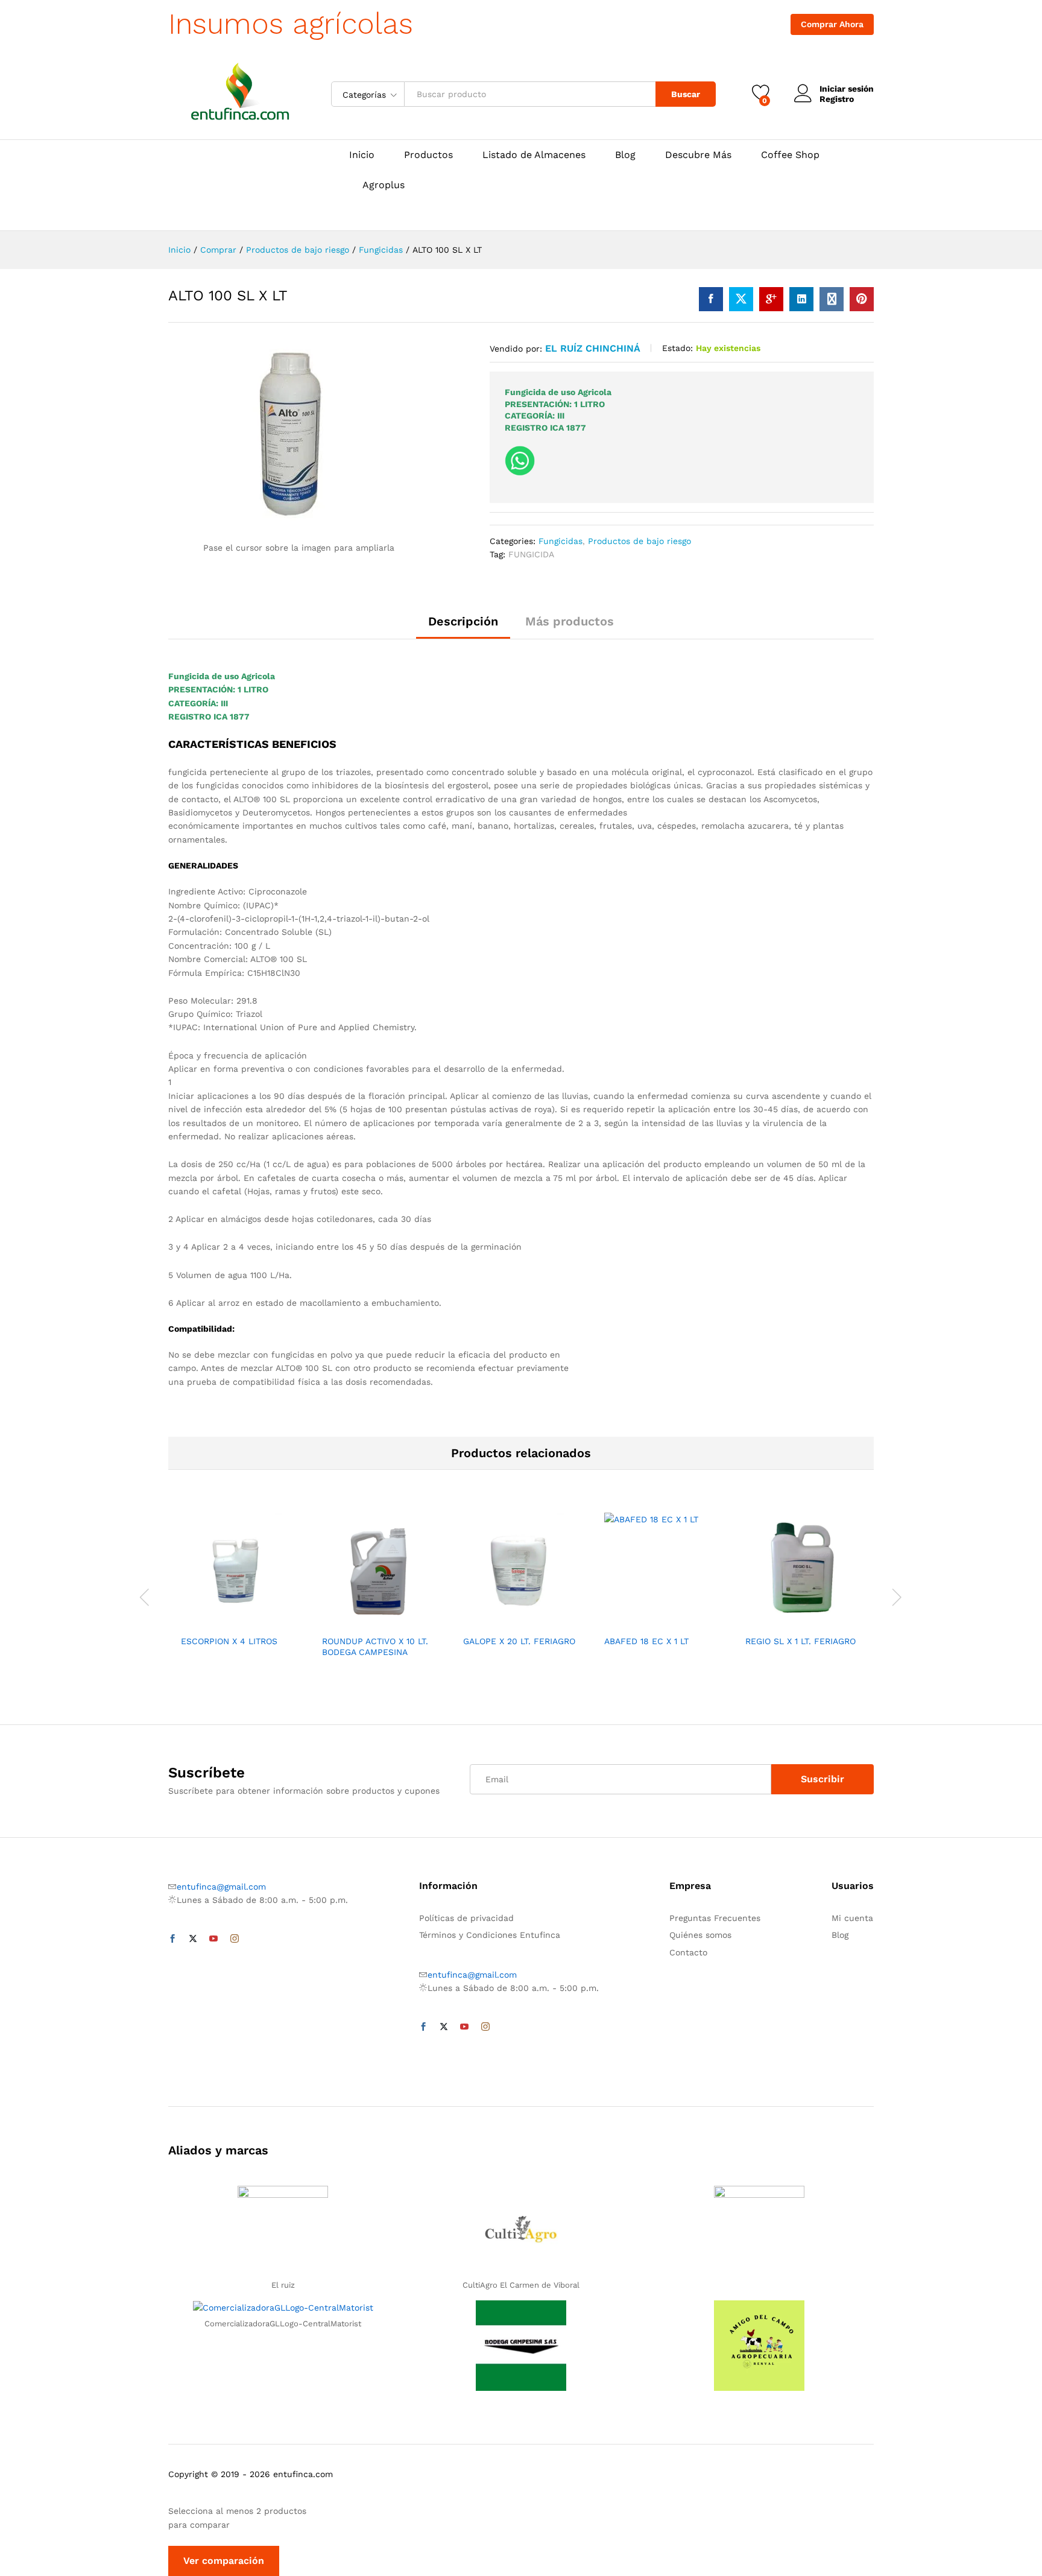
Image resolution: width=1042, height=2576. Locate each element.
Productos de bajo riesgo (639, 541)
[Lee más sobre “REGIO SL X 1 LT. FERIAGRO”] (762, 1621)
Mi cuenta (852, 1918)
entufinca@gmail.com (221, 1887)
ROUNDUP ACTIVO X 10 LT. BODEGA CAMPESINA (375, 1647)
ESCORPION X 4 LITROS (229, 1641)
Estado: (677, 348)
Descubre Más (698, 155)
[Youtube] (213, 1939)
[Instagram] (235, 1939)
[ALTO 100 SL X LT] (711, 299)
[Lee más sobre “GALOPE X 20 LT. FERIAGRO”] (479, 1621)
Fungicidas (560, 541)
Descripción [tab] (463, 621)
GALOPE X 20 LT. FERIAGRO (519, 1641)
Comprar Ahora (832, 24)
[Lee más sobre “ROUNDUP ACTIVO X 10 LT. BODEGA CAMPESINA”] (338, 1621)
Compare (280, 1621)
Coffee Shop (790, 155)
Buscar (686, 94)
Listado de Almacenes (534, 155)
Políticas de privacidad (466, 1918)
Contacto (688, 1952)
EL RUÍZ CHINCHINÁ (593, 348)
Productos (428, 155)
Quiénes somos (700, 1935)
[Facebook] (172, 1939)
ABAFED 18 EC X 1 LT (646, 1641)
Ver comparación (224, 2561)
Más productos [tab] (570, 621)
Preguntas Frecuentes (715, 1918)
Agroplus (384, 185)
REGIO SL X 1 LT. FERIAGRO (800, 1641)
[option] (239, 1584)
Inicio (362, 155)
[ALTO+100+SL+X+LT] (741, 299)
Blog (625, 155)
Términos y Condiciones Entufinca (490, 1935)
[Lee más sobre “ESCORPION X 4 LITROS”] (197, 1621)
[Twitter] (193, 1939)
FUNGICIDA (531, 554)
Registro (837, 99)
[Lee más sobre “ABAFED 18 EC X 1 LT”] (620, 1621)
